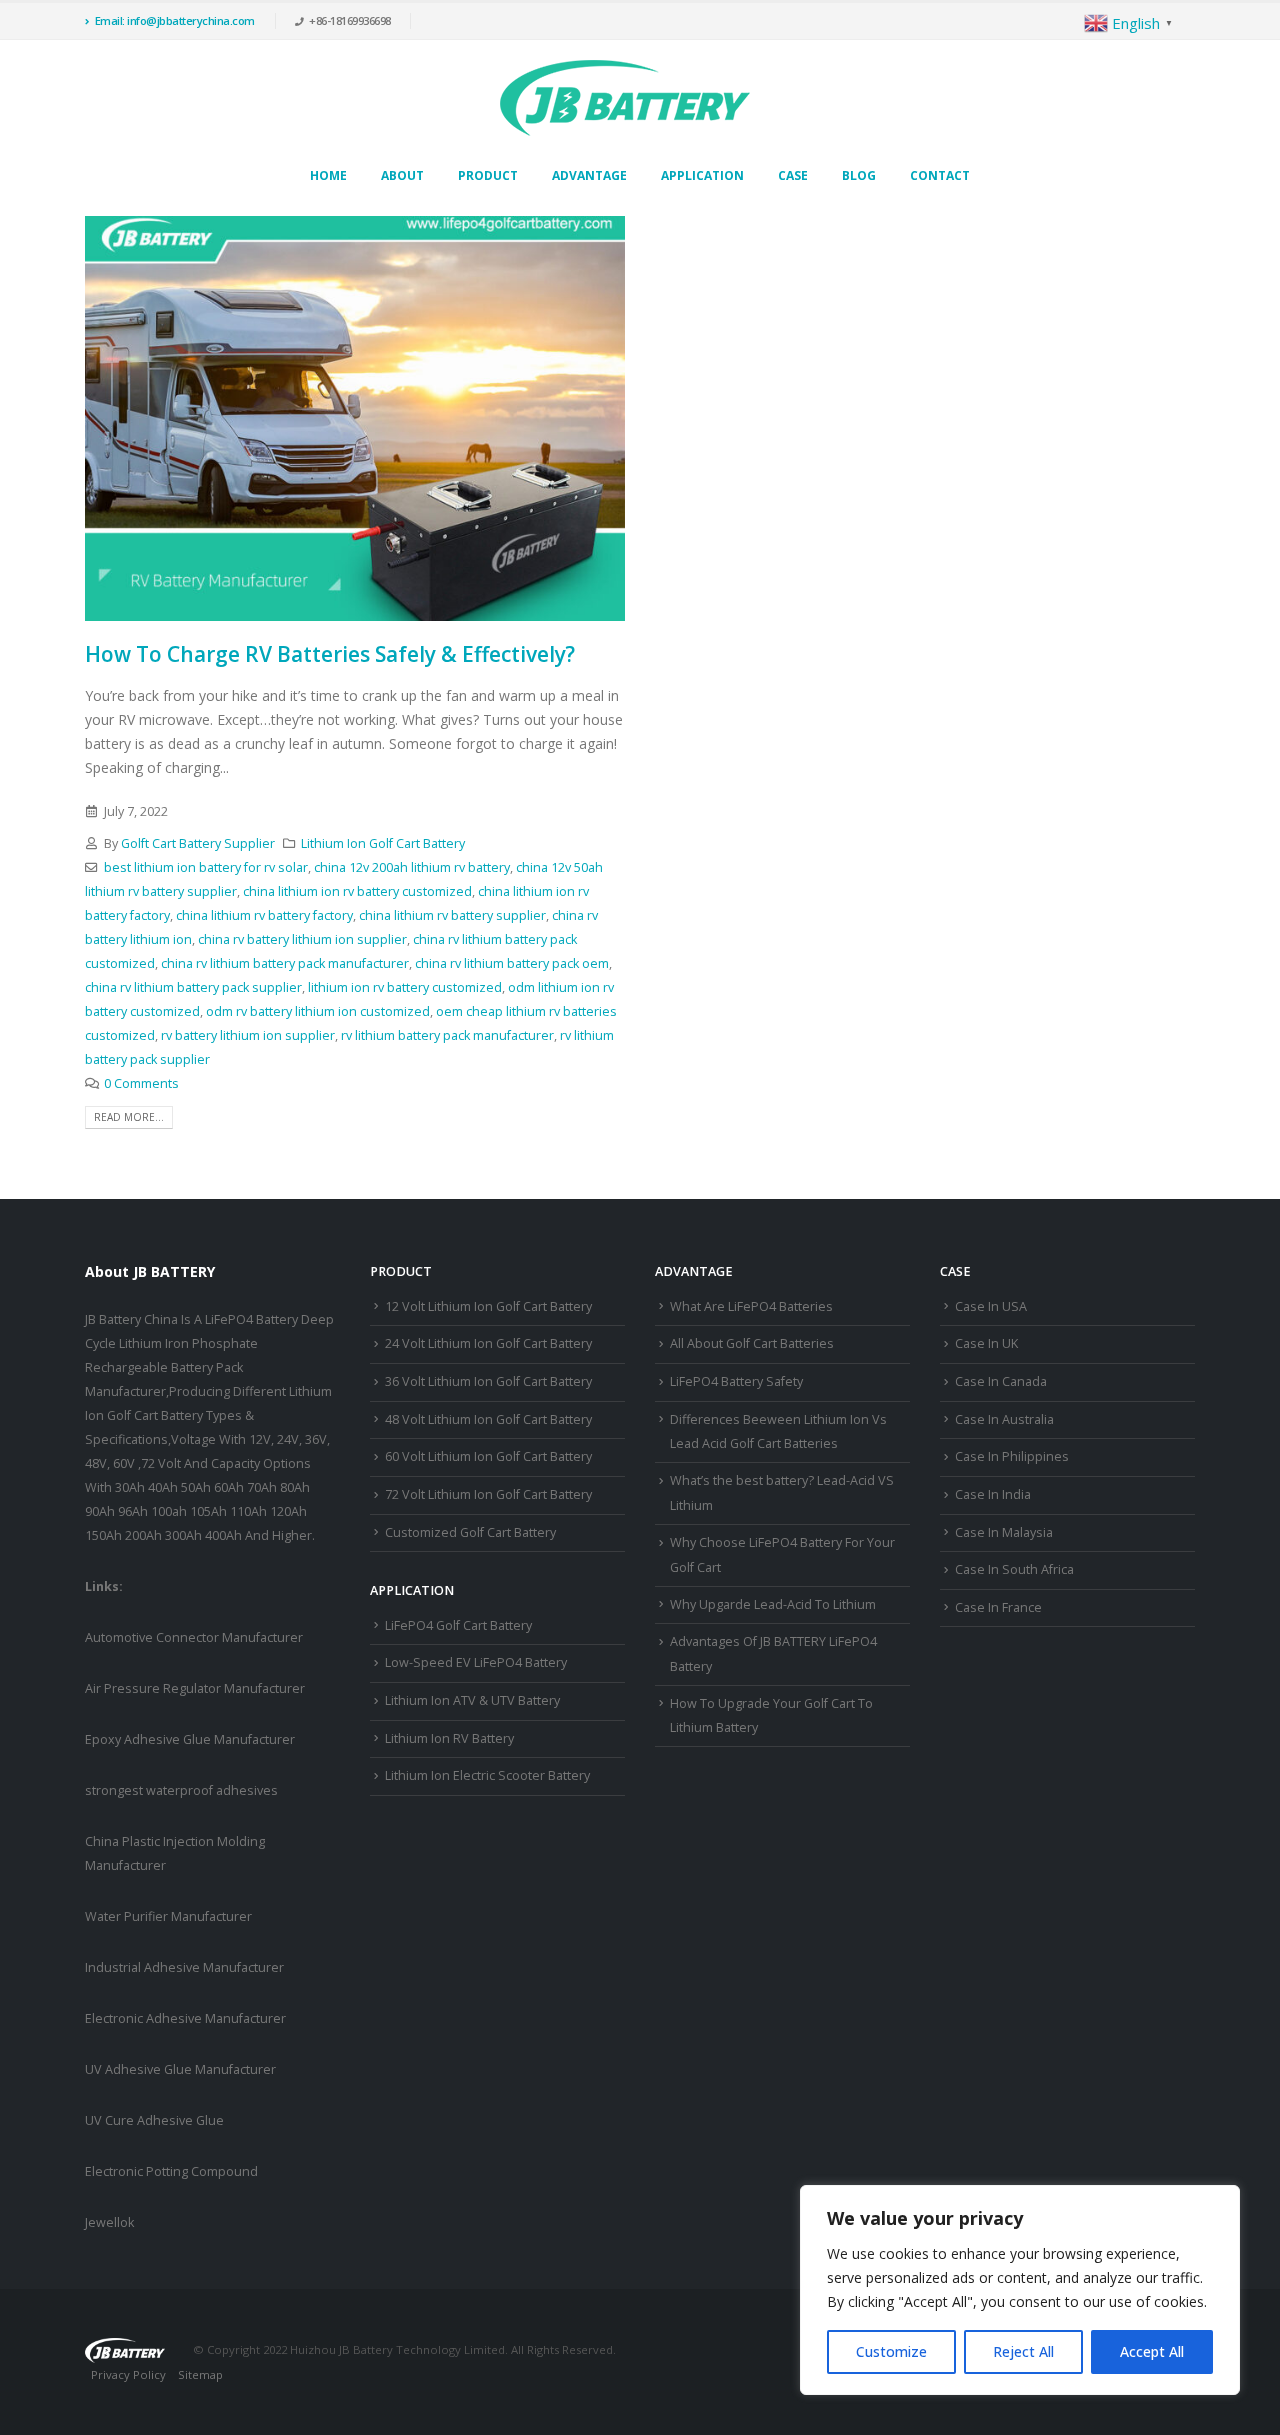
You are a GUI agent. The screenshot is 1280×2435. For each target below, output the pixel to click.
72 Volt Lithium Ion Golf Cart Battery (488, 1494)
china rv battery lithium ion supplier (302, 939)
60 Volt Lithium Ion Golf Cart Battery (488, 1456)
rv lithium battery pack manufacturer (447, 1035)
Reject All (1023, 2351)
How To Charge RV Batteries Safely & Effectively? (330, 654)
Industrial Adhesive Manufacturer (184, 1967)
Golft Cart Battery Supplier (198, 843)
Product (488, 175)
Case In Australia (1004, 1419)
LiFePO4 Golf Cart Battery (458, 1625)
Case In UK (986, 1343)
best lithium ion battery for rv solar (206, 867)
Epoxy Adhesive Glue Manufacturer (190, 1739)
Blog (859, 175)
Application (702, 175)
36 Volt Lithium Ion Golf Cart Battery (488, 1381)
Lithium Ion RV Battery (449, 1738)
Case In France (998, 1607)
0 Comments (141, 1083)
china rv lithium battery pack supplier (193, 987)
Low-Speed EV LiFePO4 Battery (476, 1662)
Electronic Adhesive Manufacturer (185, 2018)
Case (793, 175)
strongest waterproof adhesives (181, 1790)
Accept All (1152, 2351)
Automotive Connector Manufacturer (194, 1637)
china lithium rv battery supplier (452, 915)
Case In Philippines (1012, 1456)
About (402, 175)
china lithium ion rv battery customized (357, 891)
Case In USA (991, 1306)
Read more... (129, 1117)
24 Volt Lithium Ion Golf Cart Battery (488, 1343)
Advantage (589, 175)
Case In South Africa (1014, 1569)
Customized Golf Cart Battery (470, 1532)
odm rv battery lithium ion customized (318, 1011)
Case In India (993, 1494)
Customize (891, 2351)
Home (328, 175)
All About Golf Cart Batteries (752, 1343)
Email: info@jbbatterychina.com (175, 20)
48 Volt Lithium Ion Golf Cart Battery (488, 1419)
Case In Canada (1001, 1381)
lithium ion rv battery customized (405, 987)
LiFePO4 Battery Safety (736, 1381)
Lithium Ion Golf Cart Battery (383, 843)
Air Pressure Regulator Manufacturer (195, 1688)
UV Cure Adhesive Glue (154, 2120)
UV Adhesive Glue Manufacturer (180, 2069)
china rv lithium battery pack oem (512, 963)
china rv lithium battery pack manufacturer (285, 963)
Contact (940, 175)
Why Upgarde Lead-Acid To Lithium (773, 1604)
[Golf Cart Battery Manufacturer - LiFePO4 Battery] (625, 98)
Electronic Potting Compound (171, 2171)
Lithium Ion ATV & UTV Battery (472, 1700)
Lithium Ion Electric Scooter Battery (487, 1775)
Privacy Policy (128, 2374)
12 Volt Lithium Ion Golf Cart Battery (488, 1306)
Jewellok (109, 2222)
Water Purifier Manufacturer (168, 1916)
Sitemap (200, 2374)
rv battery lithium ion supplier (248, 1035)
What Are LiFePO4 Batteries (751, 1306)
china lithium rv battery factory (264, 915)
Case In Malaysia (1004, 1532)
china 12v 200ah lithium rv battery (412, 867)
